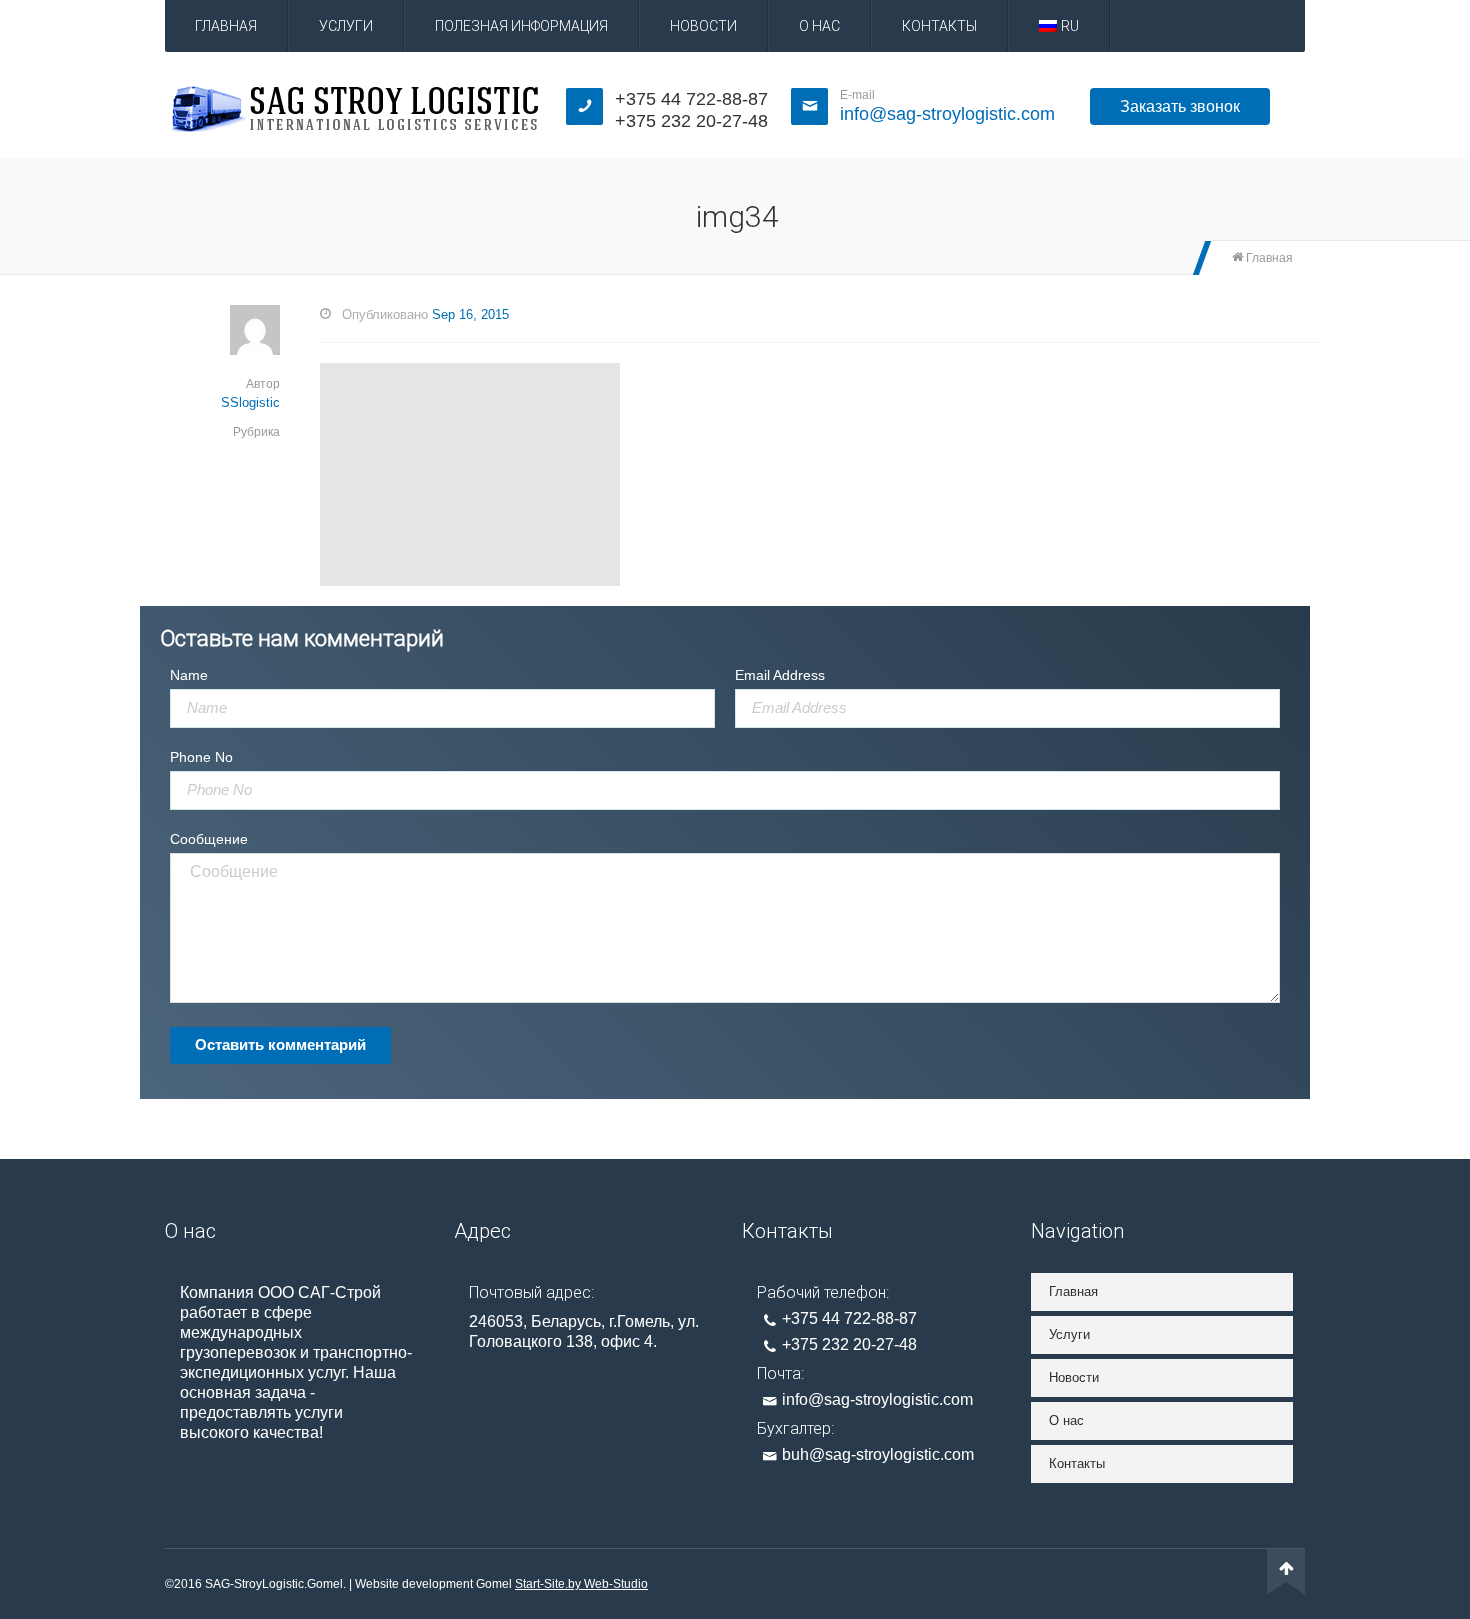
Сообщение (209, 839)
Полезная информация (521, 26)
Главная (226, 26)
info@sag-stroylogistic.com (947, 114)
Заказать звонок (1180, 106)
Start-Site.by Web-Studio (581, 1584)
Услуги (346, 26)
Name (189, 675)
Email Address (780, 675)
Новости (703, 26)
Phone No (201, 757)
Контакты (939, 26)
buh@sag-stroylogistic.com (878, 1454)
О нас (819, 26)
